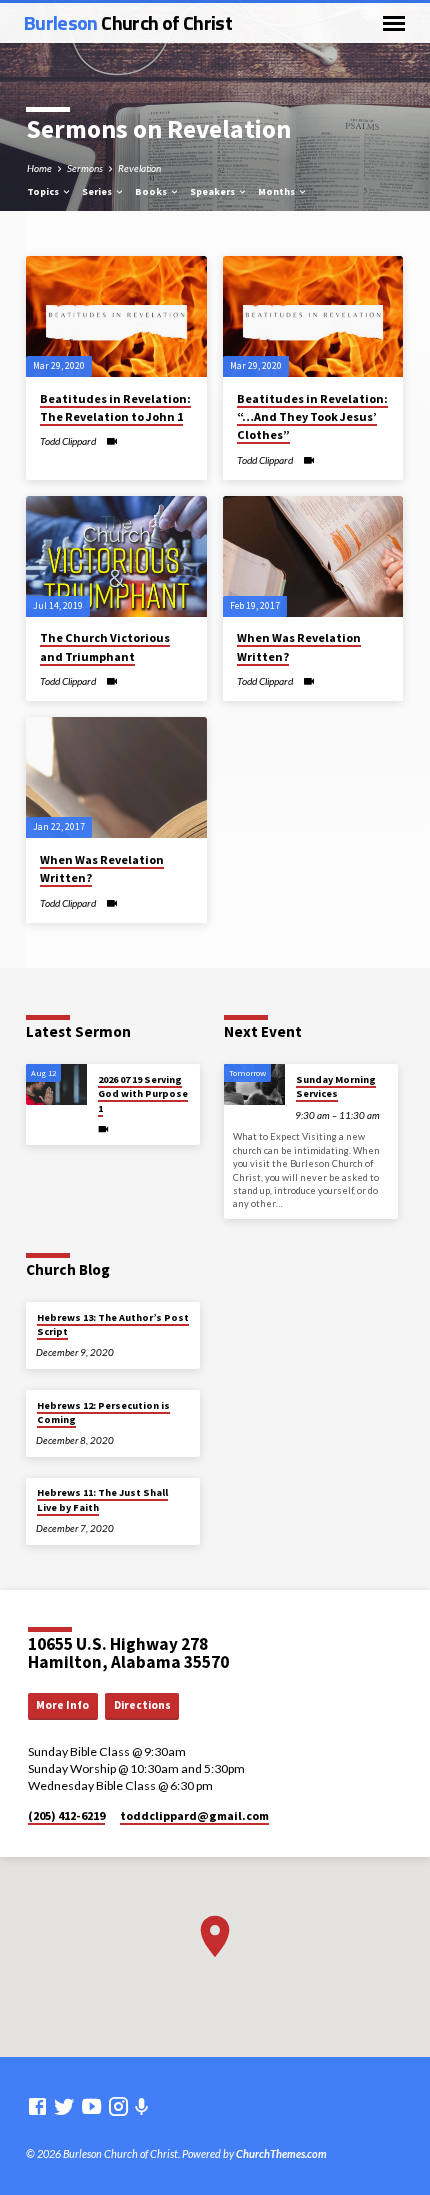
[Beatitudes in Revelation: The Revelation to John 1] (116, 316)
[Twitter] (64, 2106)
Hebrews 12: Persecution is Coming (103, 1412)
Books (152, 191)
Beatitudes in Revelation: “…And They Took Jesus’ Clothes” (312, 416)
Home (39, 168)
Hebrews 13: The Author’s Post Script (113, 1324)
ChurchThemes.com (281, 2153)
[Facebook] (37, 2106)
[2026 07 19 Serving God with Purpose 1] (56, 1084)
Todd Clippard (68, 441)
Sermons (85, 168)
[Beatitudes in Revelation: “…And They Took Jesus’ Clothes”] (313, 316)
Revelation (139, 168)
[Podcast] (142, 2106)
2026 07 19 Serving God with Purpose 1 (143, 1094)
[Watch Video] (111, 441)
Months (277, 191)
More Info (62, 1705)
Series (98, 191)
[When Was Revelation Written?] (313, 556)
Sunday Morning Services (336, 1086)
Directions (142, 1705)
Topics (44, 191)
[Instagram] (118, 2106)
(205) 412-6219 (66, 1815)
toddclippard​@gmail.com (194, 1815)
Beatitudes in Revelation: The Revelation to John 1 (115, 407)
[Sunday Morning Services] (254, 1084)
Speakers (213, 191)
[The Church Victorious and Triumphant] (116, 556)
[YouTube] (91, 2106)
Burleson (128, 22)
